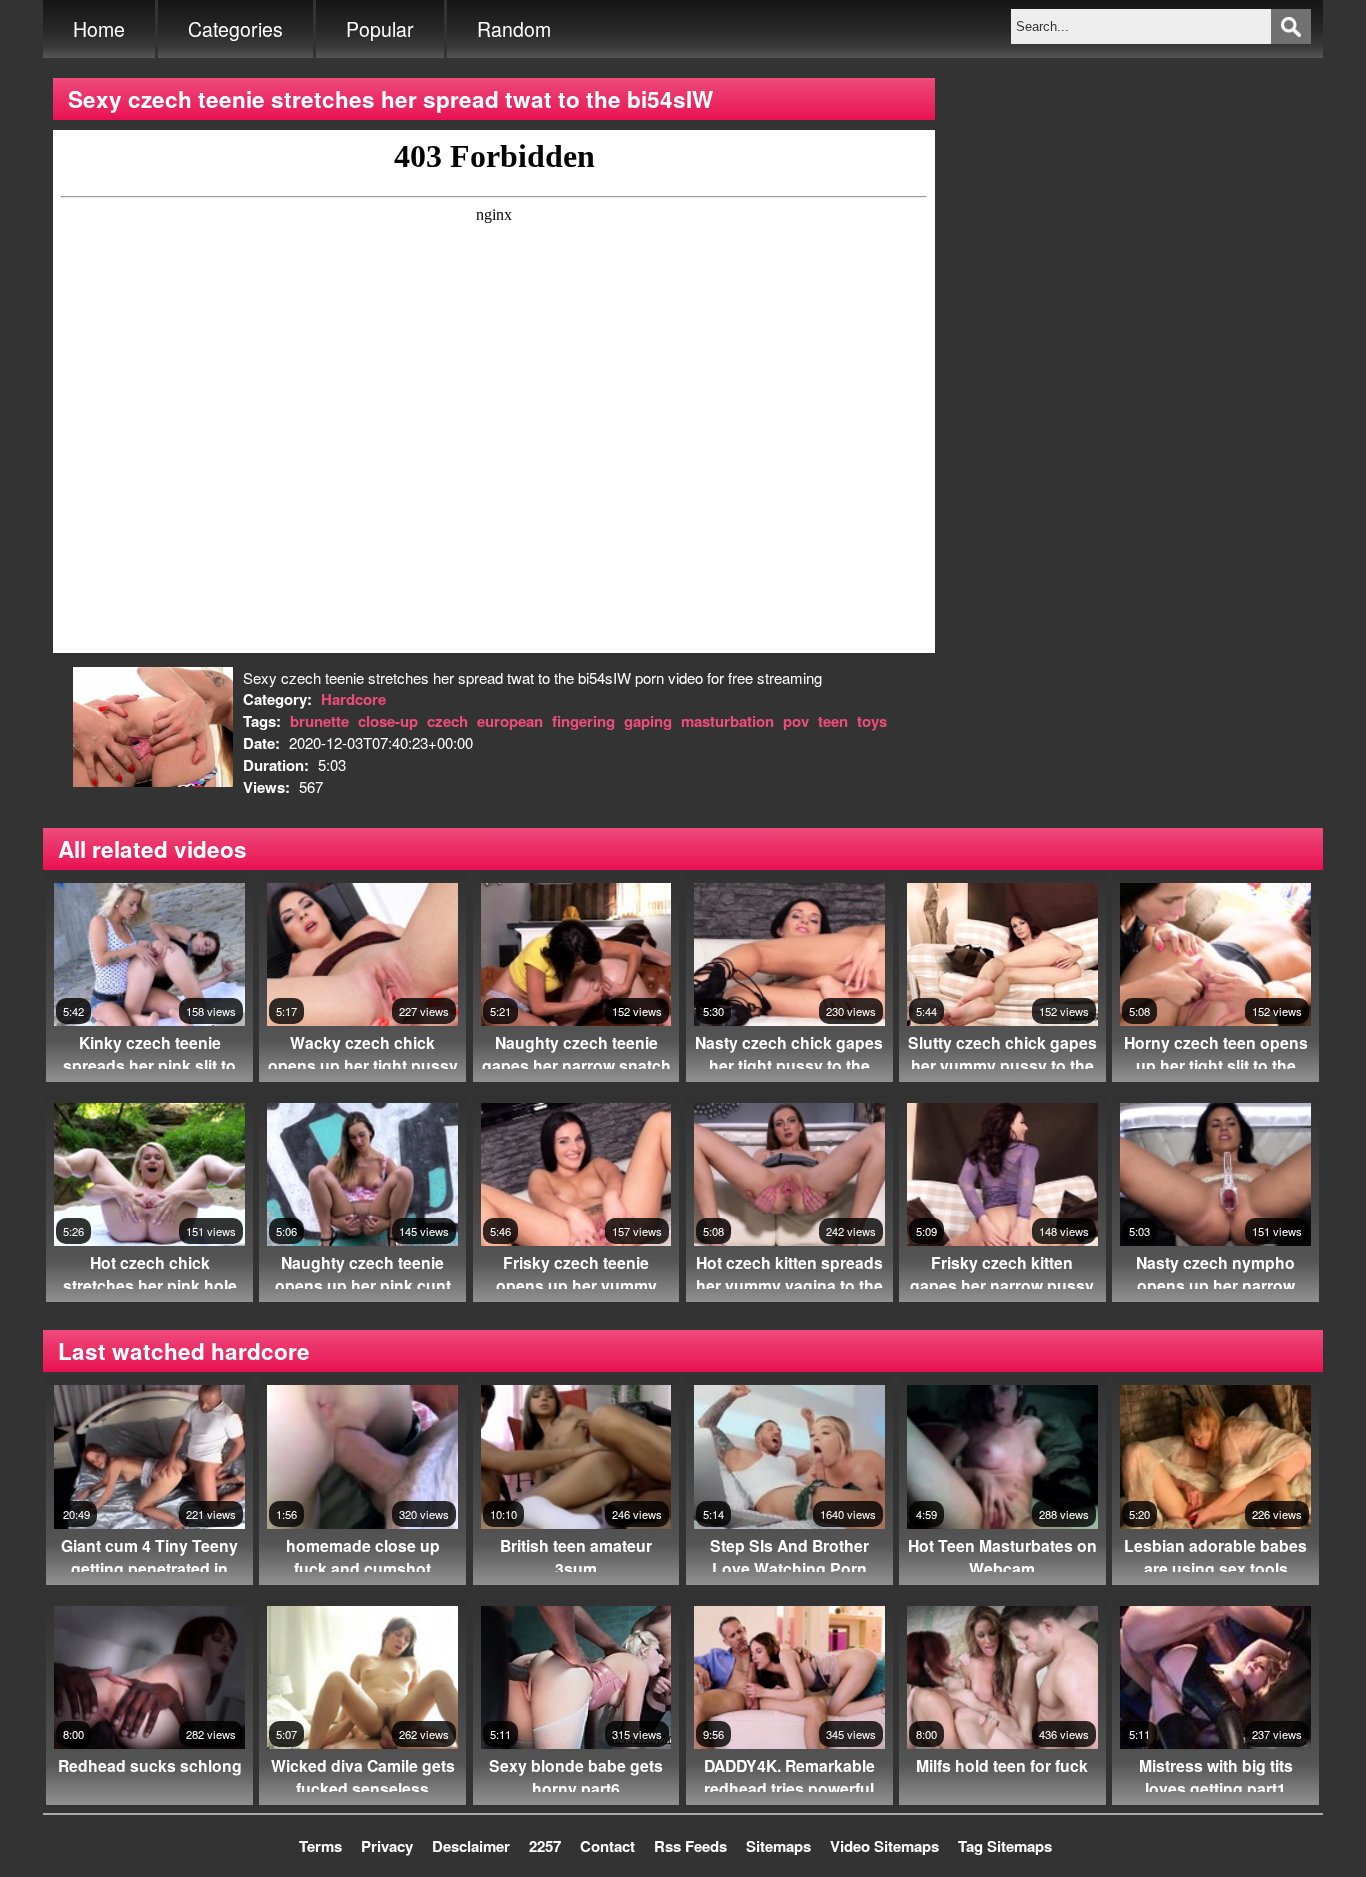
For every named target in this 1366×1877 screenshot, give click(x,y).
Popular (380, 29)
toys (872, 721)
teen (833, 721)
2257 (545, 1846)
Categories (235, 29)
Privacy (387, 1846)
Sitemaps (778, 1846)
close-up (388, 721)
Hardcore (353, 699)
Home (99, 29)
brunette (319, 721)
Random (514, 29)
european (510, 721)
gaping (648, 721)
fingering (583, 721)
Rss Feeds (690, 1846)
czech (447, 721)
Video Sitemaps (884, 1846)
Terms (320, 1846)
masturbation (727, 721)
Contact (607, 1846)
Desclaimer (471, 1846)
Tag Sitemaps (1005, 1846)
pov (796, 721)
